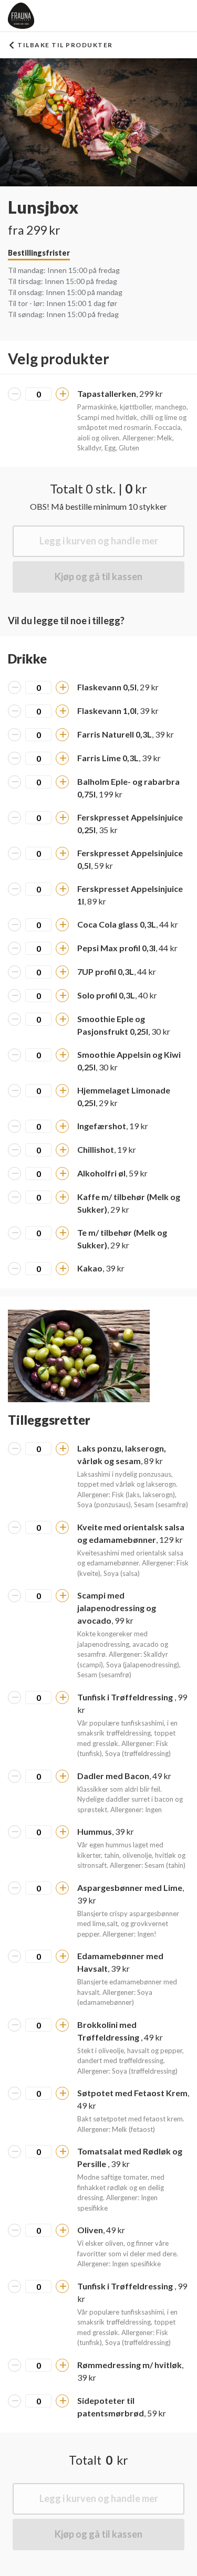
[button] (79, 1356)
